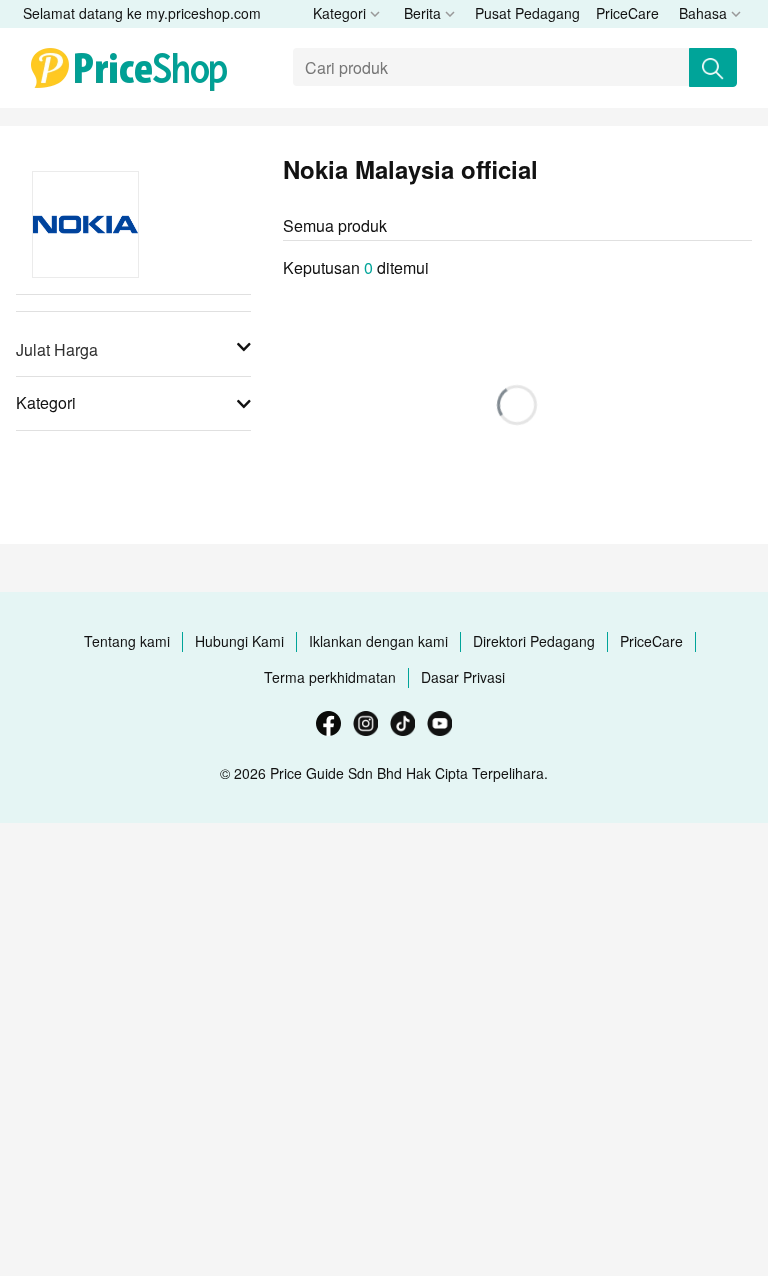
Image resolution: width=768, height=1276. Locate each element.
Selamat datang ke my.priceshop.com (142, 13)
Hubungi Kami (239, 641)
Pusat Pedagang (527, 13)
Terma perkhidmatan (330, 677)
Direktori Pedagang (534, 641)
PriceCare (627, 13)
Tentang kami (127, 641)
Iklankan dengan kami (378, 641)
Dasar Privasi (463, 677)
